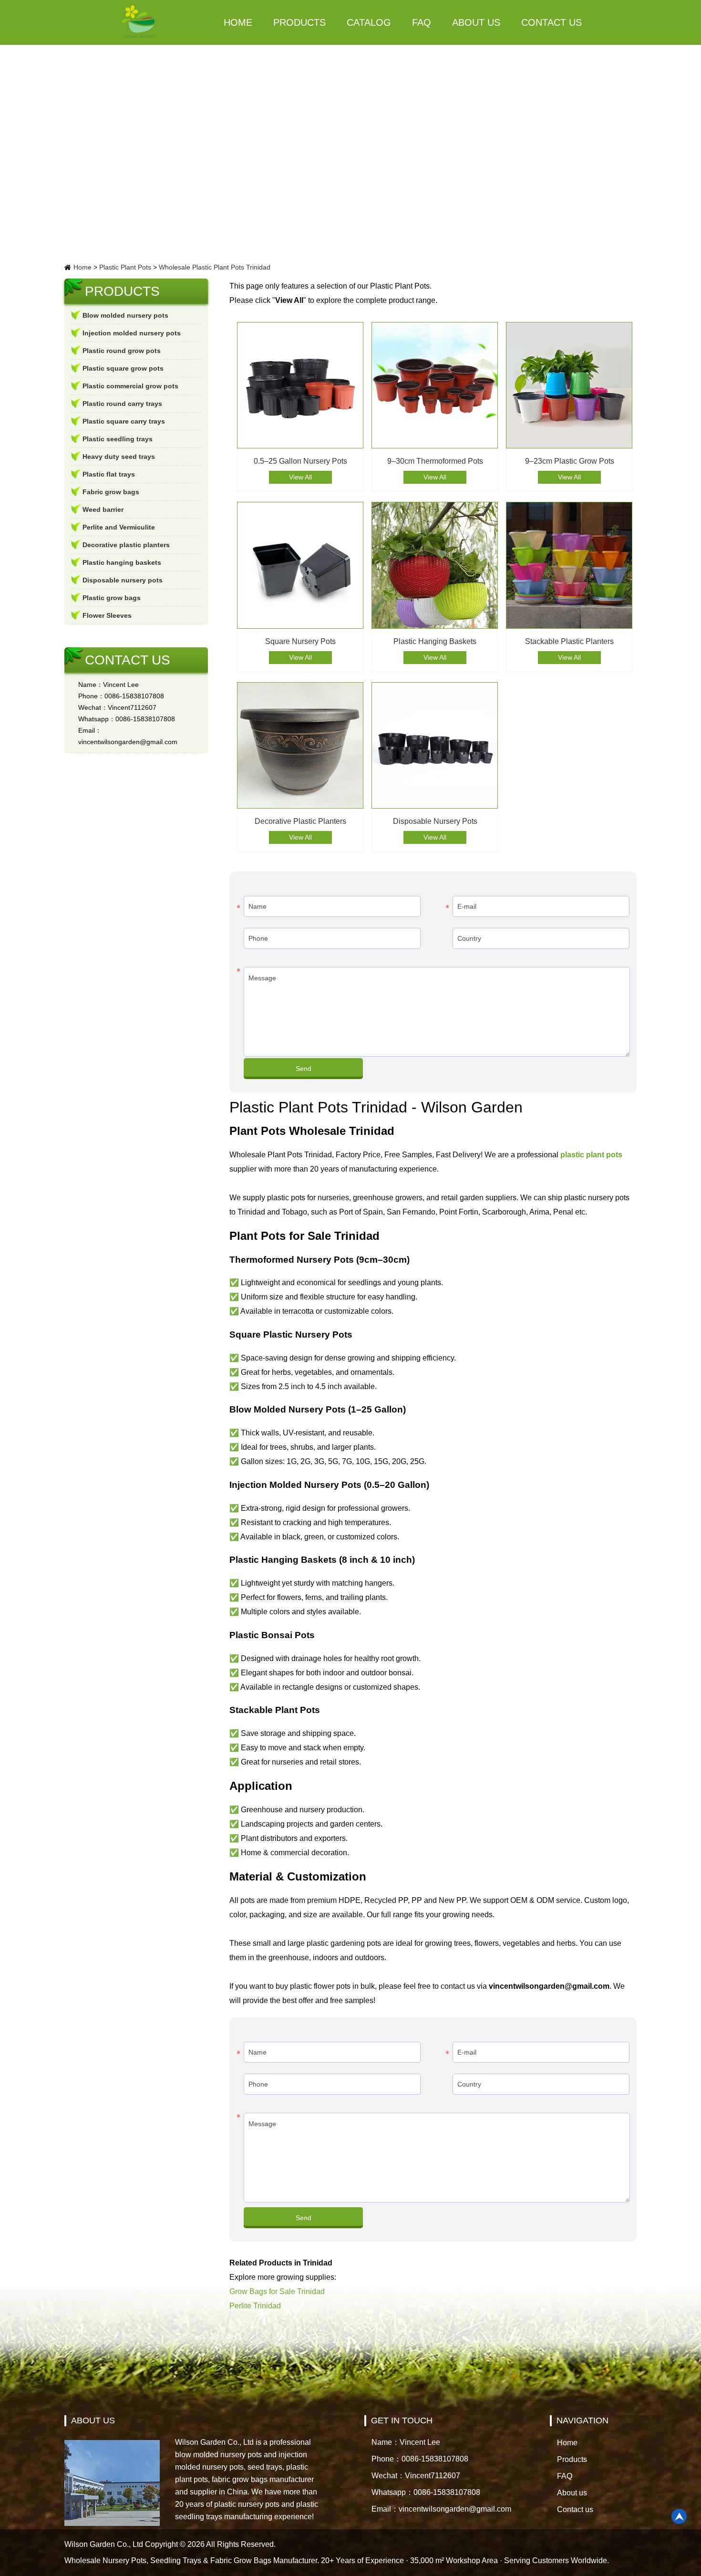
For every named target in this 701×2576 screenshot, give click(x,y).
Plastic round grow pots (122, 351)
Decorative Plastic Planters (300, 821)
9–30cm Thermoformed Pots (435, 461)
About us (476, 22)
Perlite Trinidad (255, 2306)
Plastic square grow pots (123, 368)
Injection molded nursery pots (132, 333)
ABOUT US (93, 2420)
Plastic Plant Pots (125, 267)
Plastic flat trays (109, 474)
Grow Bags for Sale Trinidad (277, 2291)
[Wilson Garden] (139, 22)
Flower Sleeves (107, 615)
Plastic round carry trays (122, 404)
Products (299, 22)
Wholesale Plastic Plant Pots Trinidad (215, 267)
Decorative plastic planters (126, 545)
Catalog (369, 22)
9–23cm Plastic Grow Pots (570, 461)
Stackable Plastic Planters (569, 641)
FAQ (422, 22)
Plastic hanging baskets (122, 562)
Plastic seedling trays (118, 439)
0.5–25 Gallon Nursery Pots (300, 461)
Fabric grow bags (111, 492)
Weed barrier (103, 509)
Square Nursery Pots (300, 641)
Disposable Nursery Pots (435, 821)
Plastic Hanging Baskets (435, 641)
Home (238, 22)
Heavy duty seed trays (119, 457)
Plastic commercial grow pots (130, 386)
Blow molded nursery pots (125, 315)
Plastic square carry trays (124, 421)
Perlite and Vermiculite (119, 527)
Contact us (552, 22)
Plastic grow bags (112, 598)
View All (300, 477)
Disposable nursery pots (123, 580)
